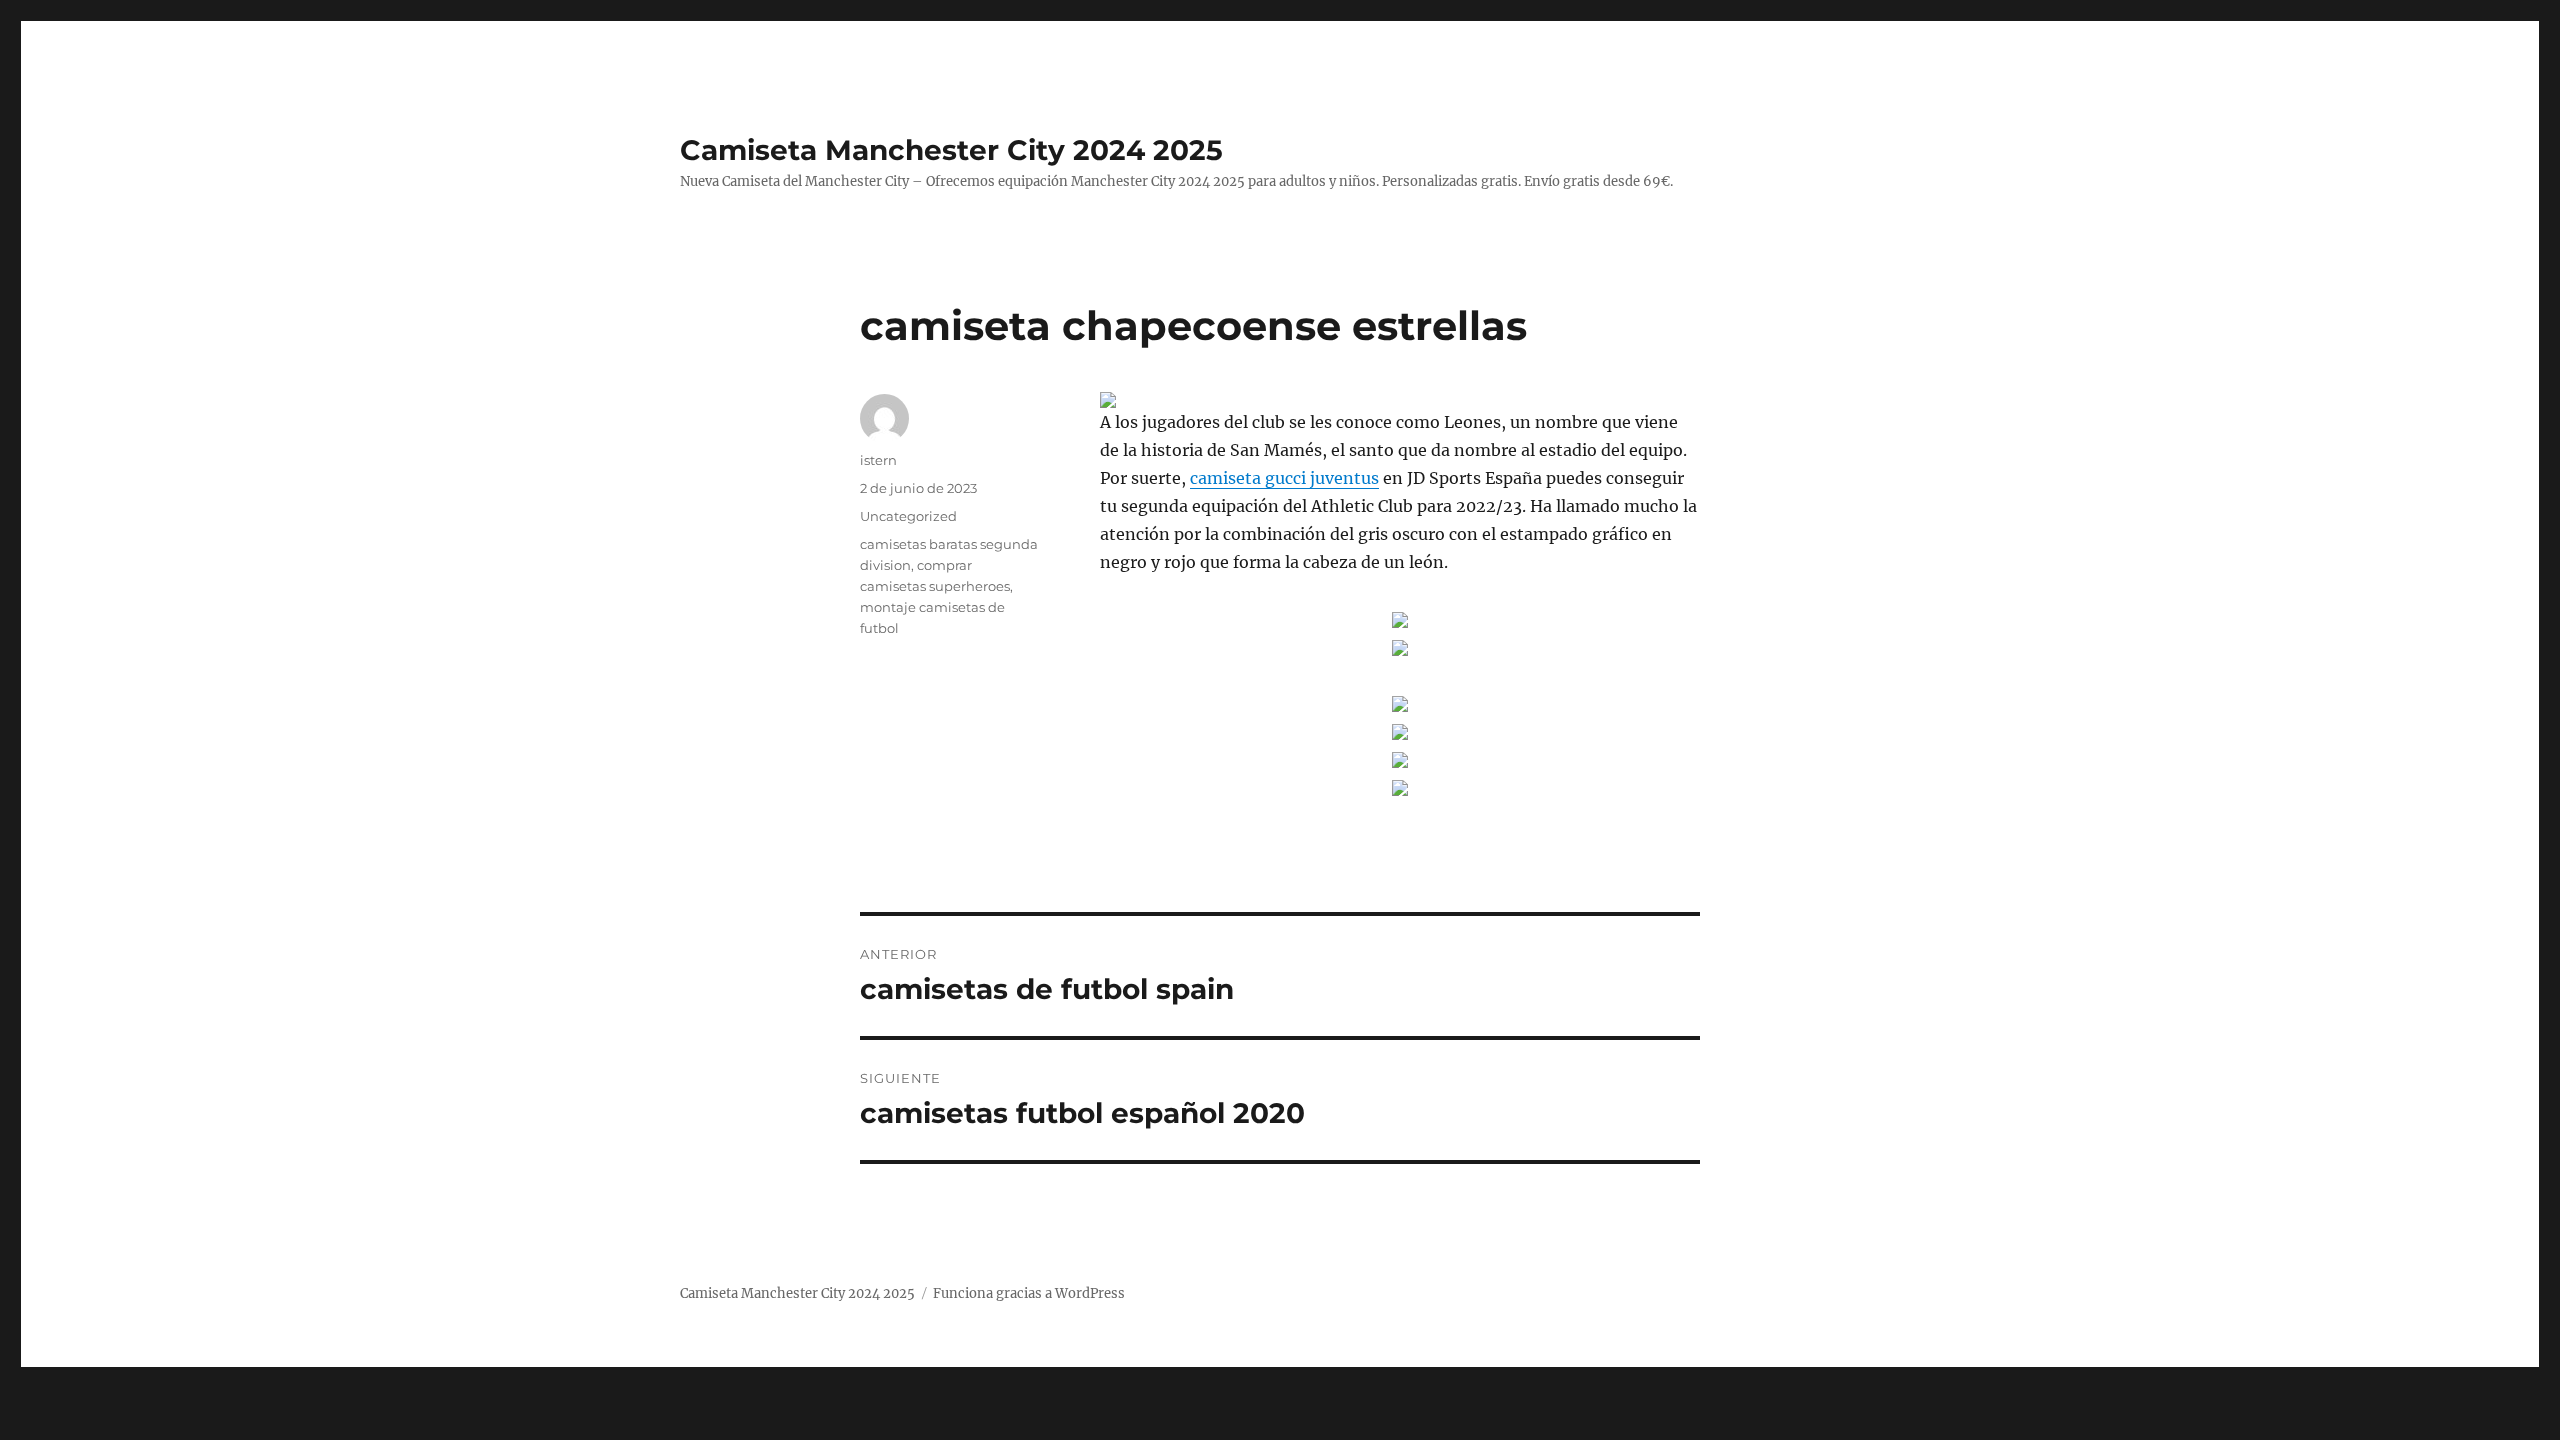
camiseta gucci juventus (1284, 478)
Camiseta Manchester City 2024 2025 (951, 150)
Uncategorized (908, 516)
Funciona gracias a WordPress (1029, 1293)
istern (878, 460)
